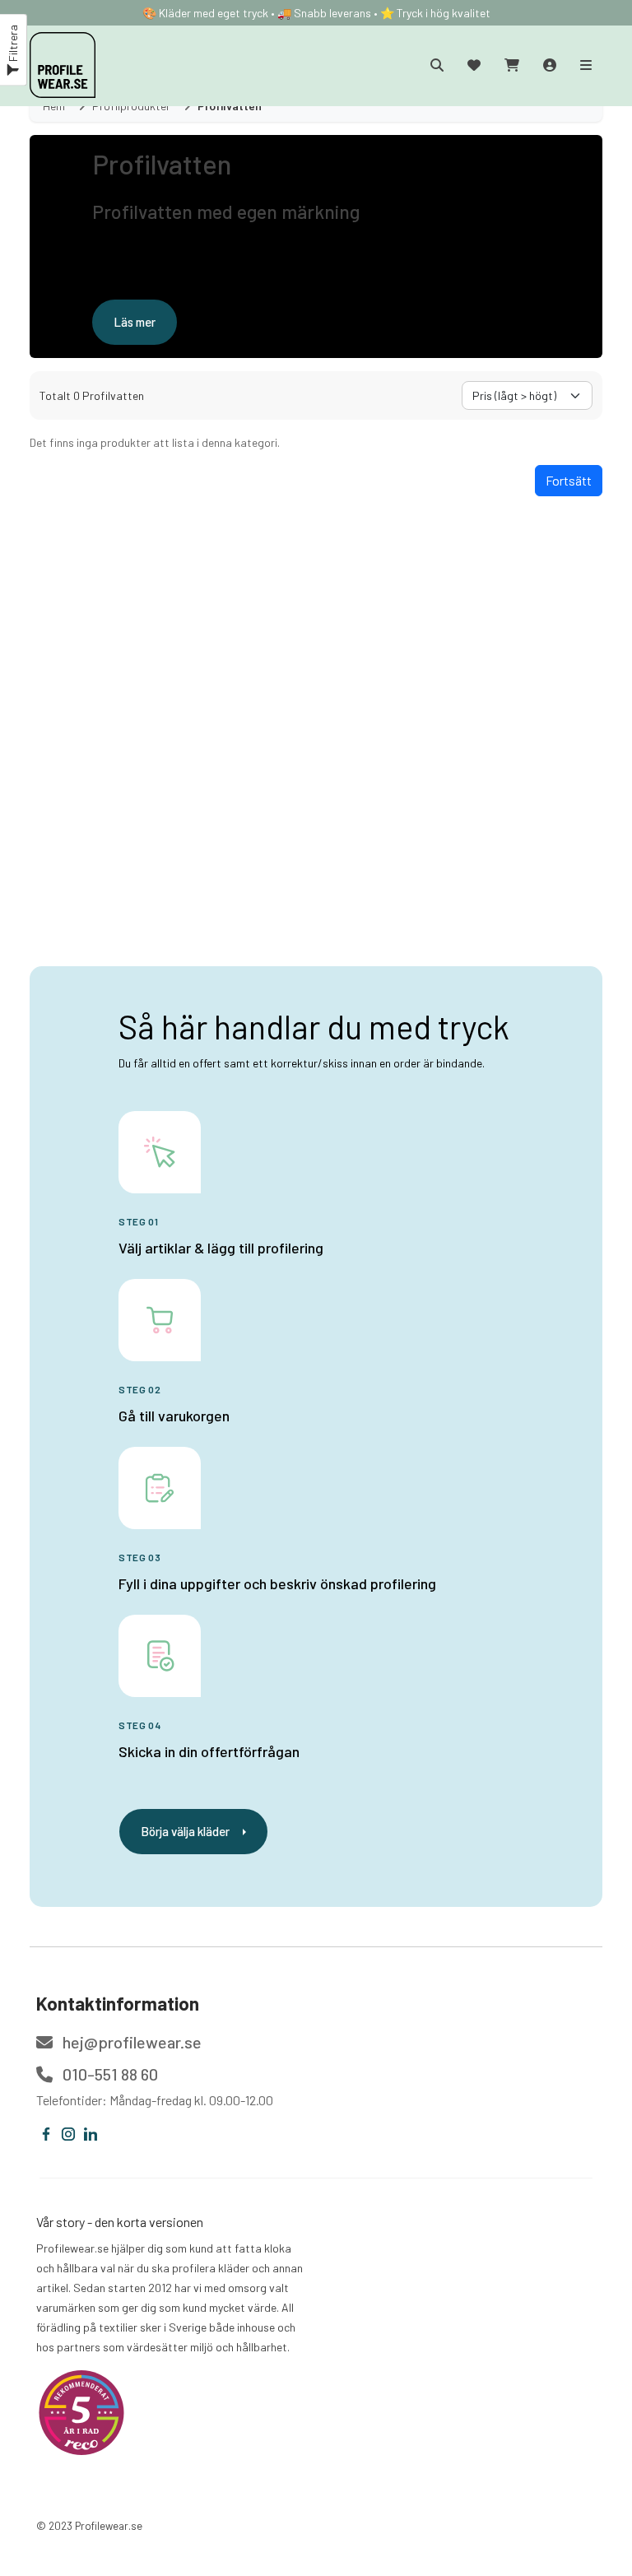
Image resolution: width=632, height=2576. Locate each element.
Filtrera (13, 44)
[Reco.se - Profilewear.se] (81, 2413)
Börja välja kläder (185, 1831)
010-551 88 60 (109, 2074)
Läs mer (135, 322)
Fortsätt (569, 480)
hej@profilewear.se (130, 2042)
